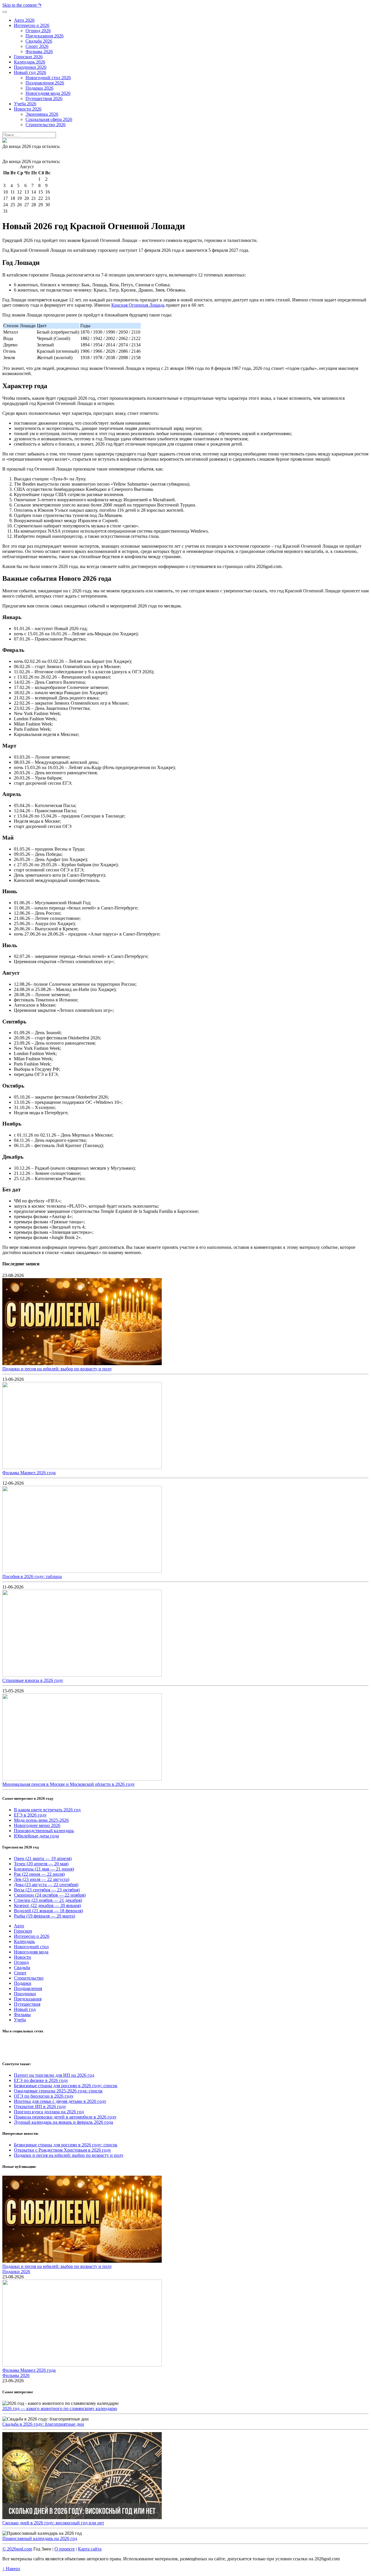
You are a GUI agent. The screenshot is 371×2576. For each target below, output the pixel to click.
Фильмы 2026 (16, 2375)
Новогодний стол (31, 1947)
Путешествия (27, 2004)
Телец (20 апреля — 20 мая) (41, 1864)
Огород (21, 1962)
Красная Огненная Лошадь (138, 305)
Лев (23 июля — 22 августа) (42, 1879)
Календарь (24, 1941)
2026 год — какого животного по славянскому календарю (60, 2408)
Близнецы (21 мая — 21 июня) (44, 1869)
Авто (19, 1926)
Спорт (20, 1973)
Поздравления (28, 1988)
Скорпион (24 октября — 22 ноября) (50, 1895)
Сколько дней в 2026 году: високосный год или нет (53, 2523)
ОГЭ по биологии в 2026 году (44, 2096)
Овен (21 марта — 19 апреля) (43, 1858)
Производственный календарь (44, 1831)
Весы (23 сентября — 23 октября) (47, 1890)
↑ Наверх (11, 2569)
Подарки (23, 1983)
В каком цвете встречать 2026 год (47, 1810)
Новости (22, 1957)
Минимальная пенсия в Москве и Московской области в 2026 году (69, 1784)
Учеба (20, 2020)
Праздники (25, 1994)
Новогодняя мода (31, 1952)
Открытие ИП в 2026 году (40, 2106)
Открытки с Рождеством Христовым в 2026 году (62, 2150)
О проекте (65, 2549)
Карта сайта (90, 2549)
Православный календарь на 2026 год (40, 2538)
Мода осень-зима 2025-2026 (41, 1820)
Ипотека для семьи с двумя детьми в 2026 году (60, 2101)
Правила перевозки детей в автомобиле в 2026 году (65, 2117)
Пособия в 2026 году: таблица (32, 1576)
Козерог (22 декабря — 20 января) (47, 1905)
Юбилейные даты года (36, 1836)
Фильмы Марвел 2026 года (29, 1473)
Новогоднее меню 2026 (37, 1825)
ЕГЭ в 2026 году (30, 1815)
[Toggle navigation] (5, 12)
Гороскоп (23, 1931)
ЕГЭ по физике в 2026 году (41, 2080)
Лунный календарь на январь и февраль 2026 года (63, 2122)
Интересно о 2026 (32, 1936)
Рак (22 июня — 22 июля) (39, 1874)
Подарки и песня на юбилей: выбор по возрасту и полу (57, 1369)
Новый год (25, 2009)
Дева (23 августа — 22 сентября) (46, 1885)
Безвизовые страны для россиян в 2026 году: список (66, 2086)
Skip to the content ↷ (22, 5)
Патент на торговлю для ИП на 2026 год (54, 2075)
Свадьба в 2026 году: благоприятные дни (43, 2424)
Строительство (29, 1978)
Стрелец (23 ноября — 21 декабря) (48, 1900)
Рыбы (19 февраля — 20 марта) (44, 1916)
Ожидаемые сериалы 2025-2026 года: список (58, 2091)
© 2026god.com (17, 2549)
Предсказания (28, 1999)
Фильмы (22, 2015)
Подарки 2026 (16, 2272)
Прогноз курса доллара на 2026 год (49, 2112)
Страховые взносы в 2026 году (33, 1680)
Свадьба (22, 1968)
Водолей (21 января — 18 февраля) (48, 1911)
